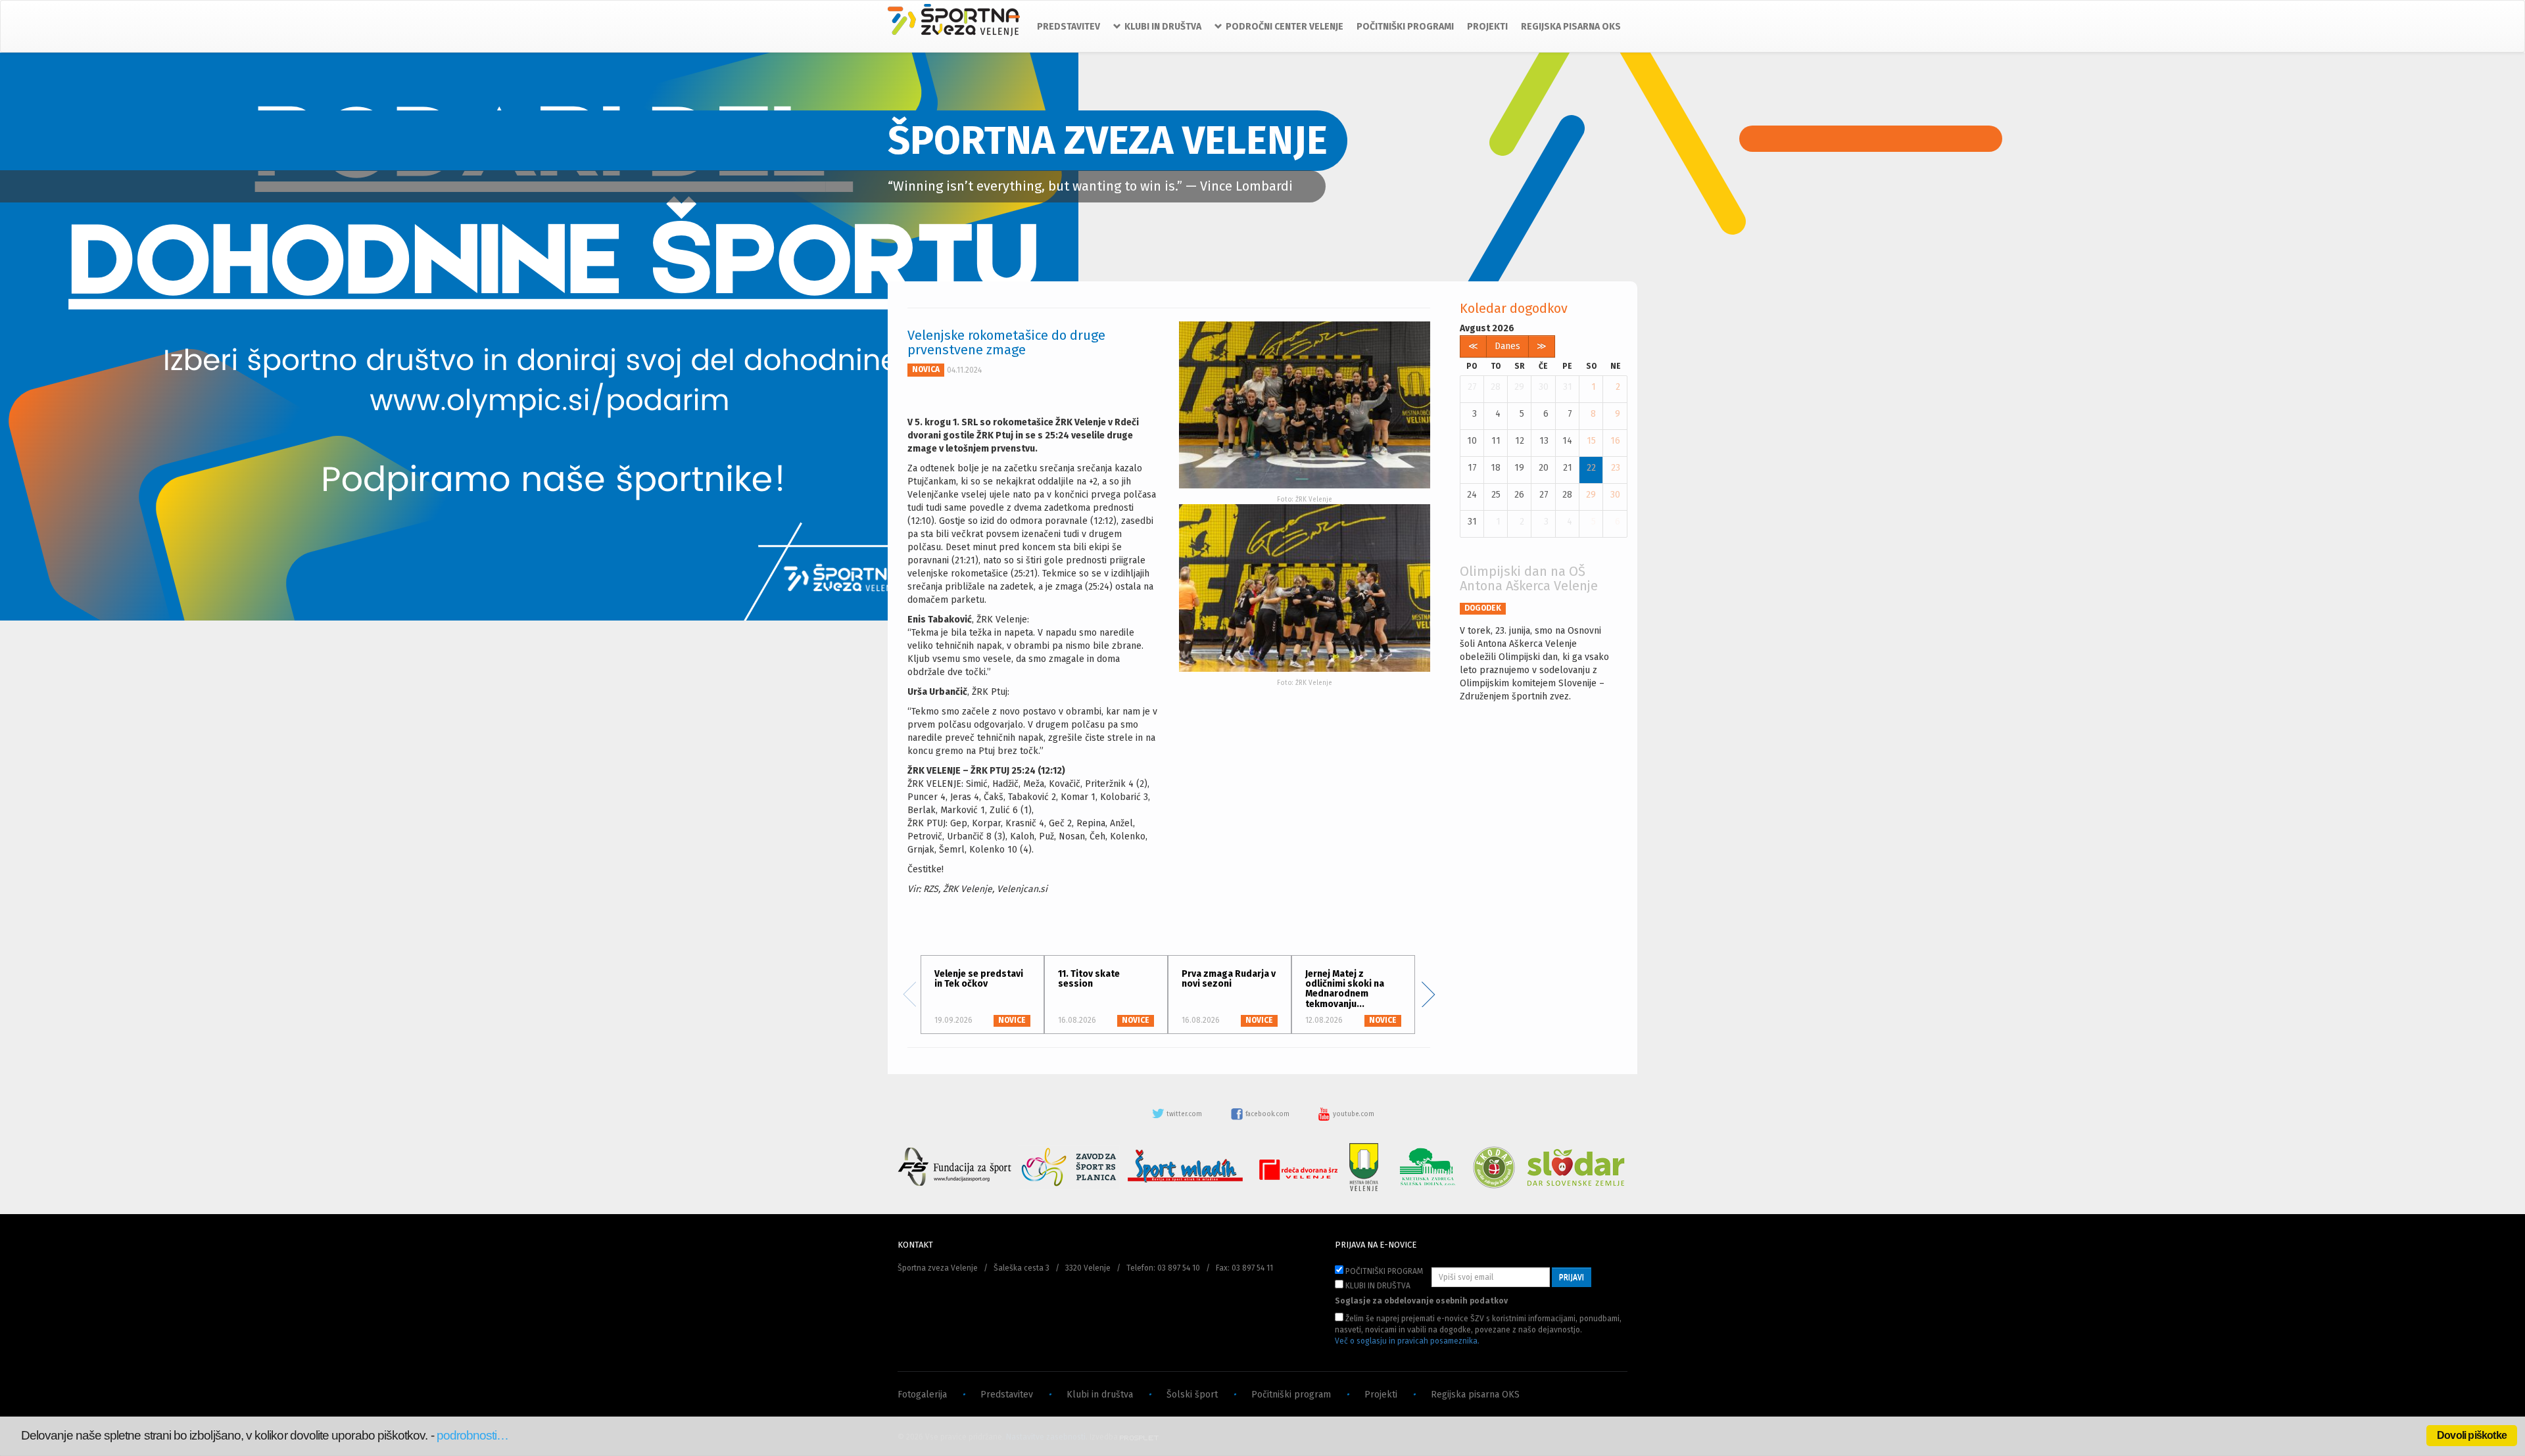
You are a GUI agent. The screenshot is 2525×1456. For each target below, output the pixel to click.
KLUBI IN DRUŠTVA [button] (1163, 27)
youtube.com (1353, 1114)
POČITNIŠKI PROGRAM (1383, 1271)
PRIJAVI (1572, 1277)
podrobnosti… (473, 1435)
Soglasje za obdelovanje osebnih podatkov (1421, 1301)
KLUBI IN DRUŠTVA (1377, 1286)
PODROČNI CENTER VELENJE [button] (1285, 27)
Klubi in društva (1100, 1395)
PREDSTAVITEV (1069, 27)
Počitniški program (1291, 1395)
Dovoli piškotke (2472, 1435)
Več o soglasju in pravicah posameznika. (1407, 1341)
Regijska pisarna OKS (1475, 1395)
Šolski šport (1192, 1395)
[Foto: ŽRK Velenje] (1305, 405)
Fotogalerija (922, 1395)
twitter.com (1184, 1114)
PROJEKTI (1487, 27)
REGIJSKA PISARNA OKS (1571, 27)
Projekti (1381, 1395)
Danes (1507, 346)
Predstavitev (1007, 1395)
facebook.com (1267, 1114)
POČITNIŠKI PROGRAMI (1405, 27)
